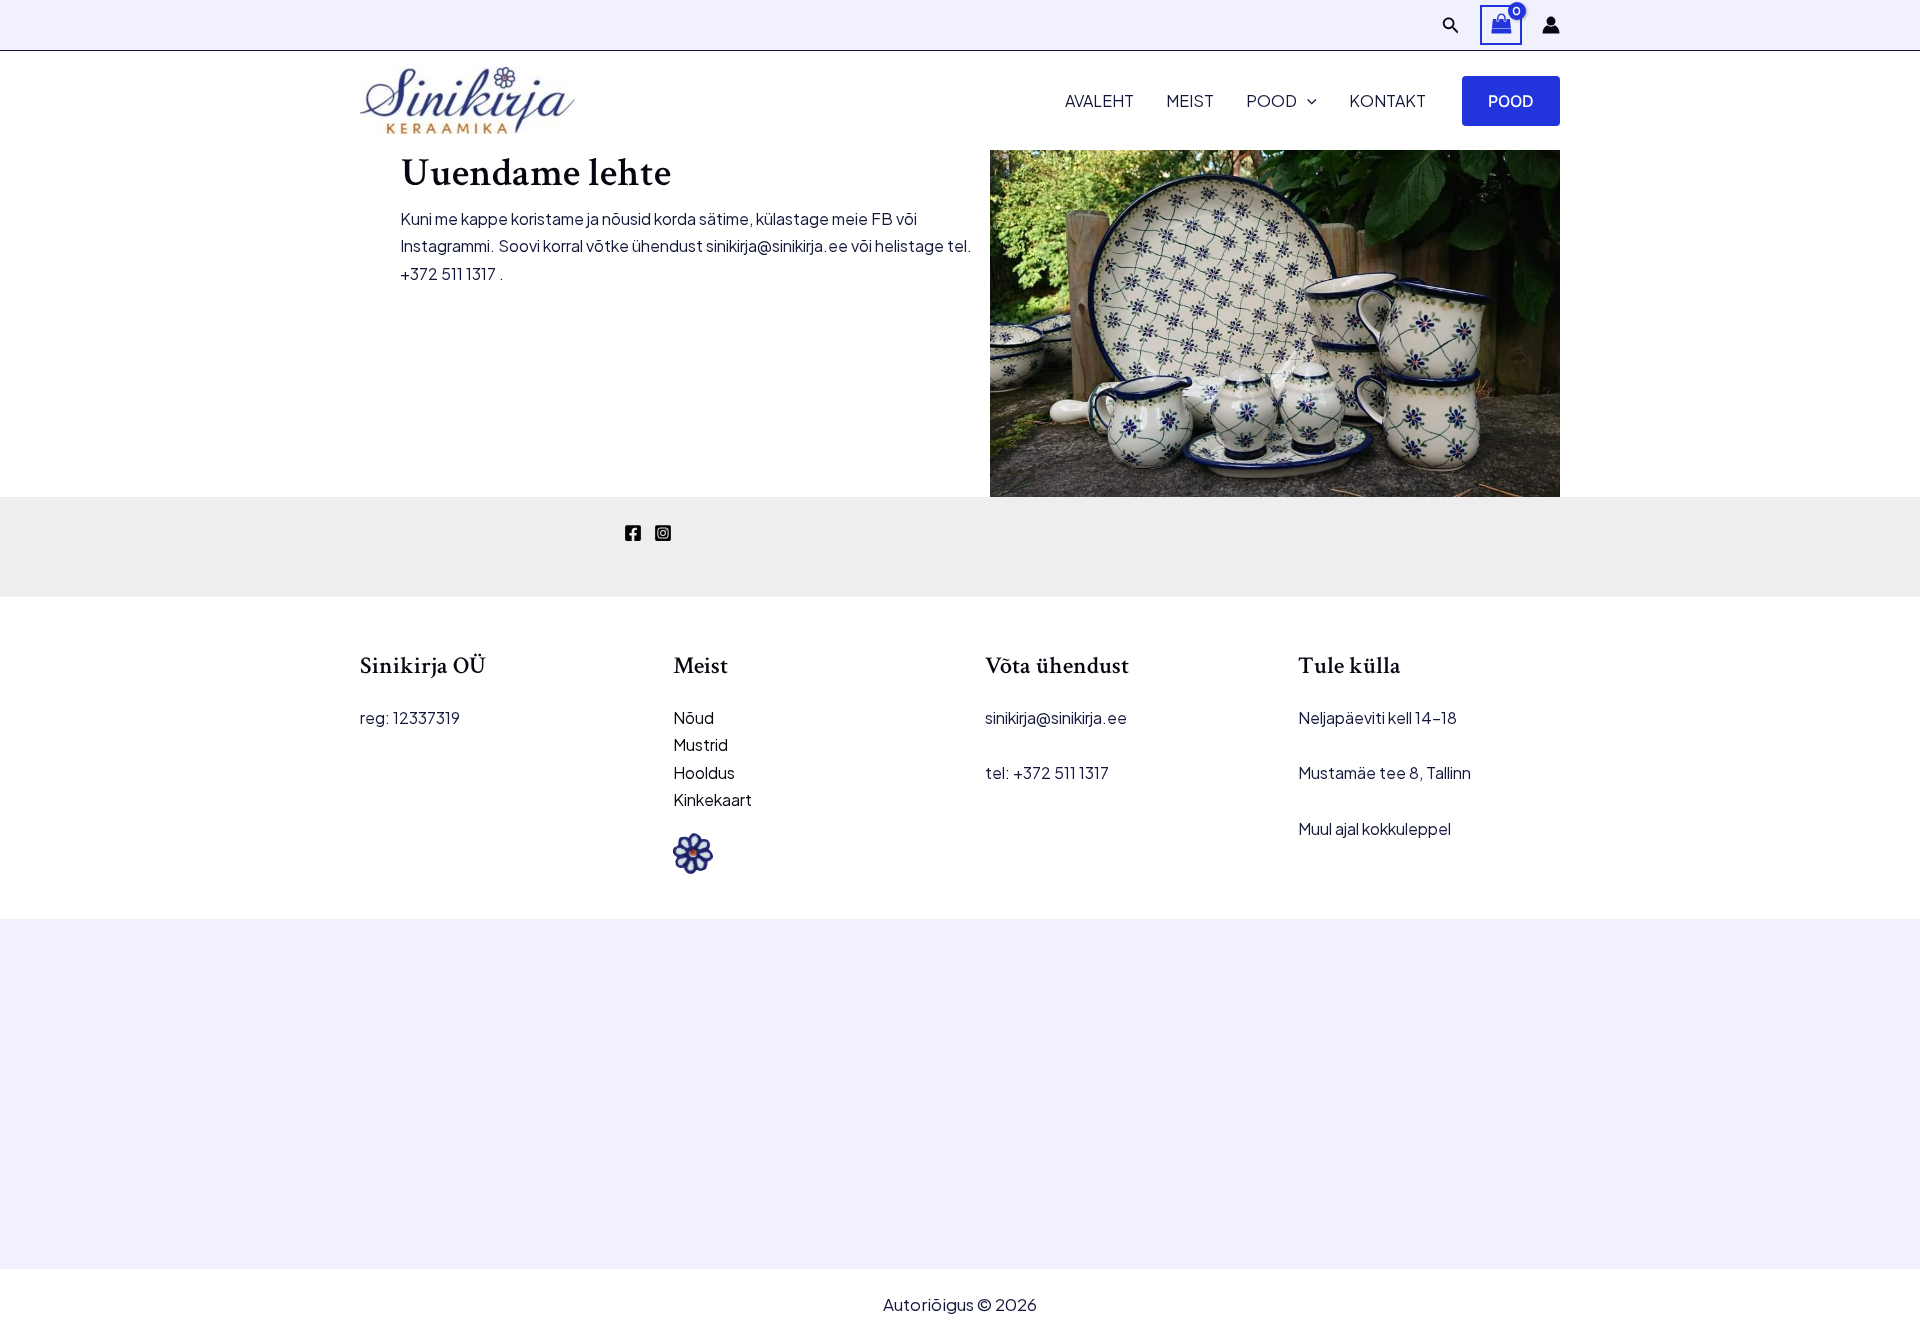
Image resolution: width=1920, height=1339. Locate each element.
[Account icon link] (1551, 25)
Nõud (693, 717)
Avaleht (1099, 100)
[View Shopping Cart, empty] (1501, 25)
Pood (1271, 100)
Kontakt (1387, 100)
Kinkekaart (712, 799)
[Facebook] (633, 533)
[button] (1451, 25)
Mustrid (700, 744)
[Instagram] (663, 533)
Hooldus (704, 772)
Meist (1190, 100)
